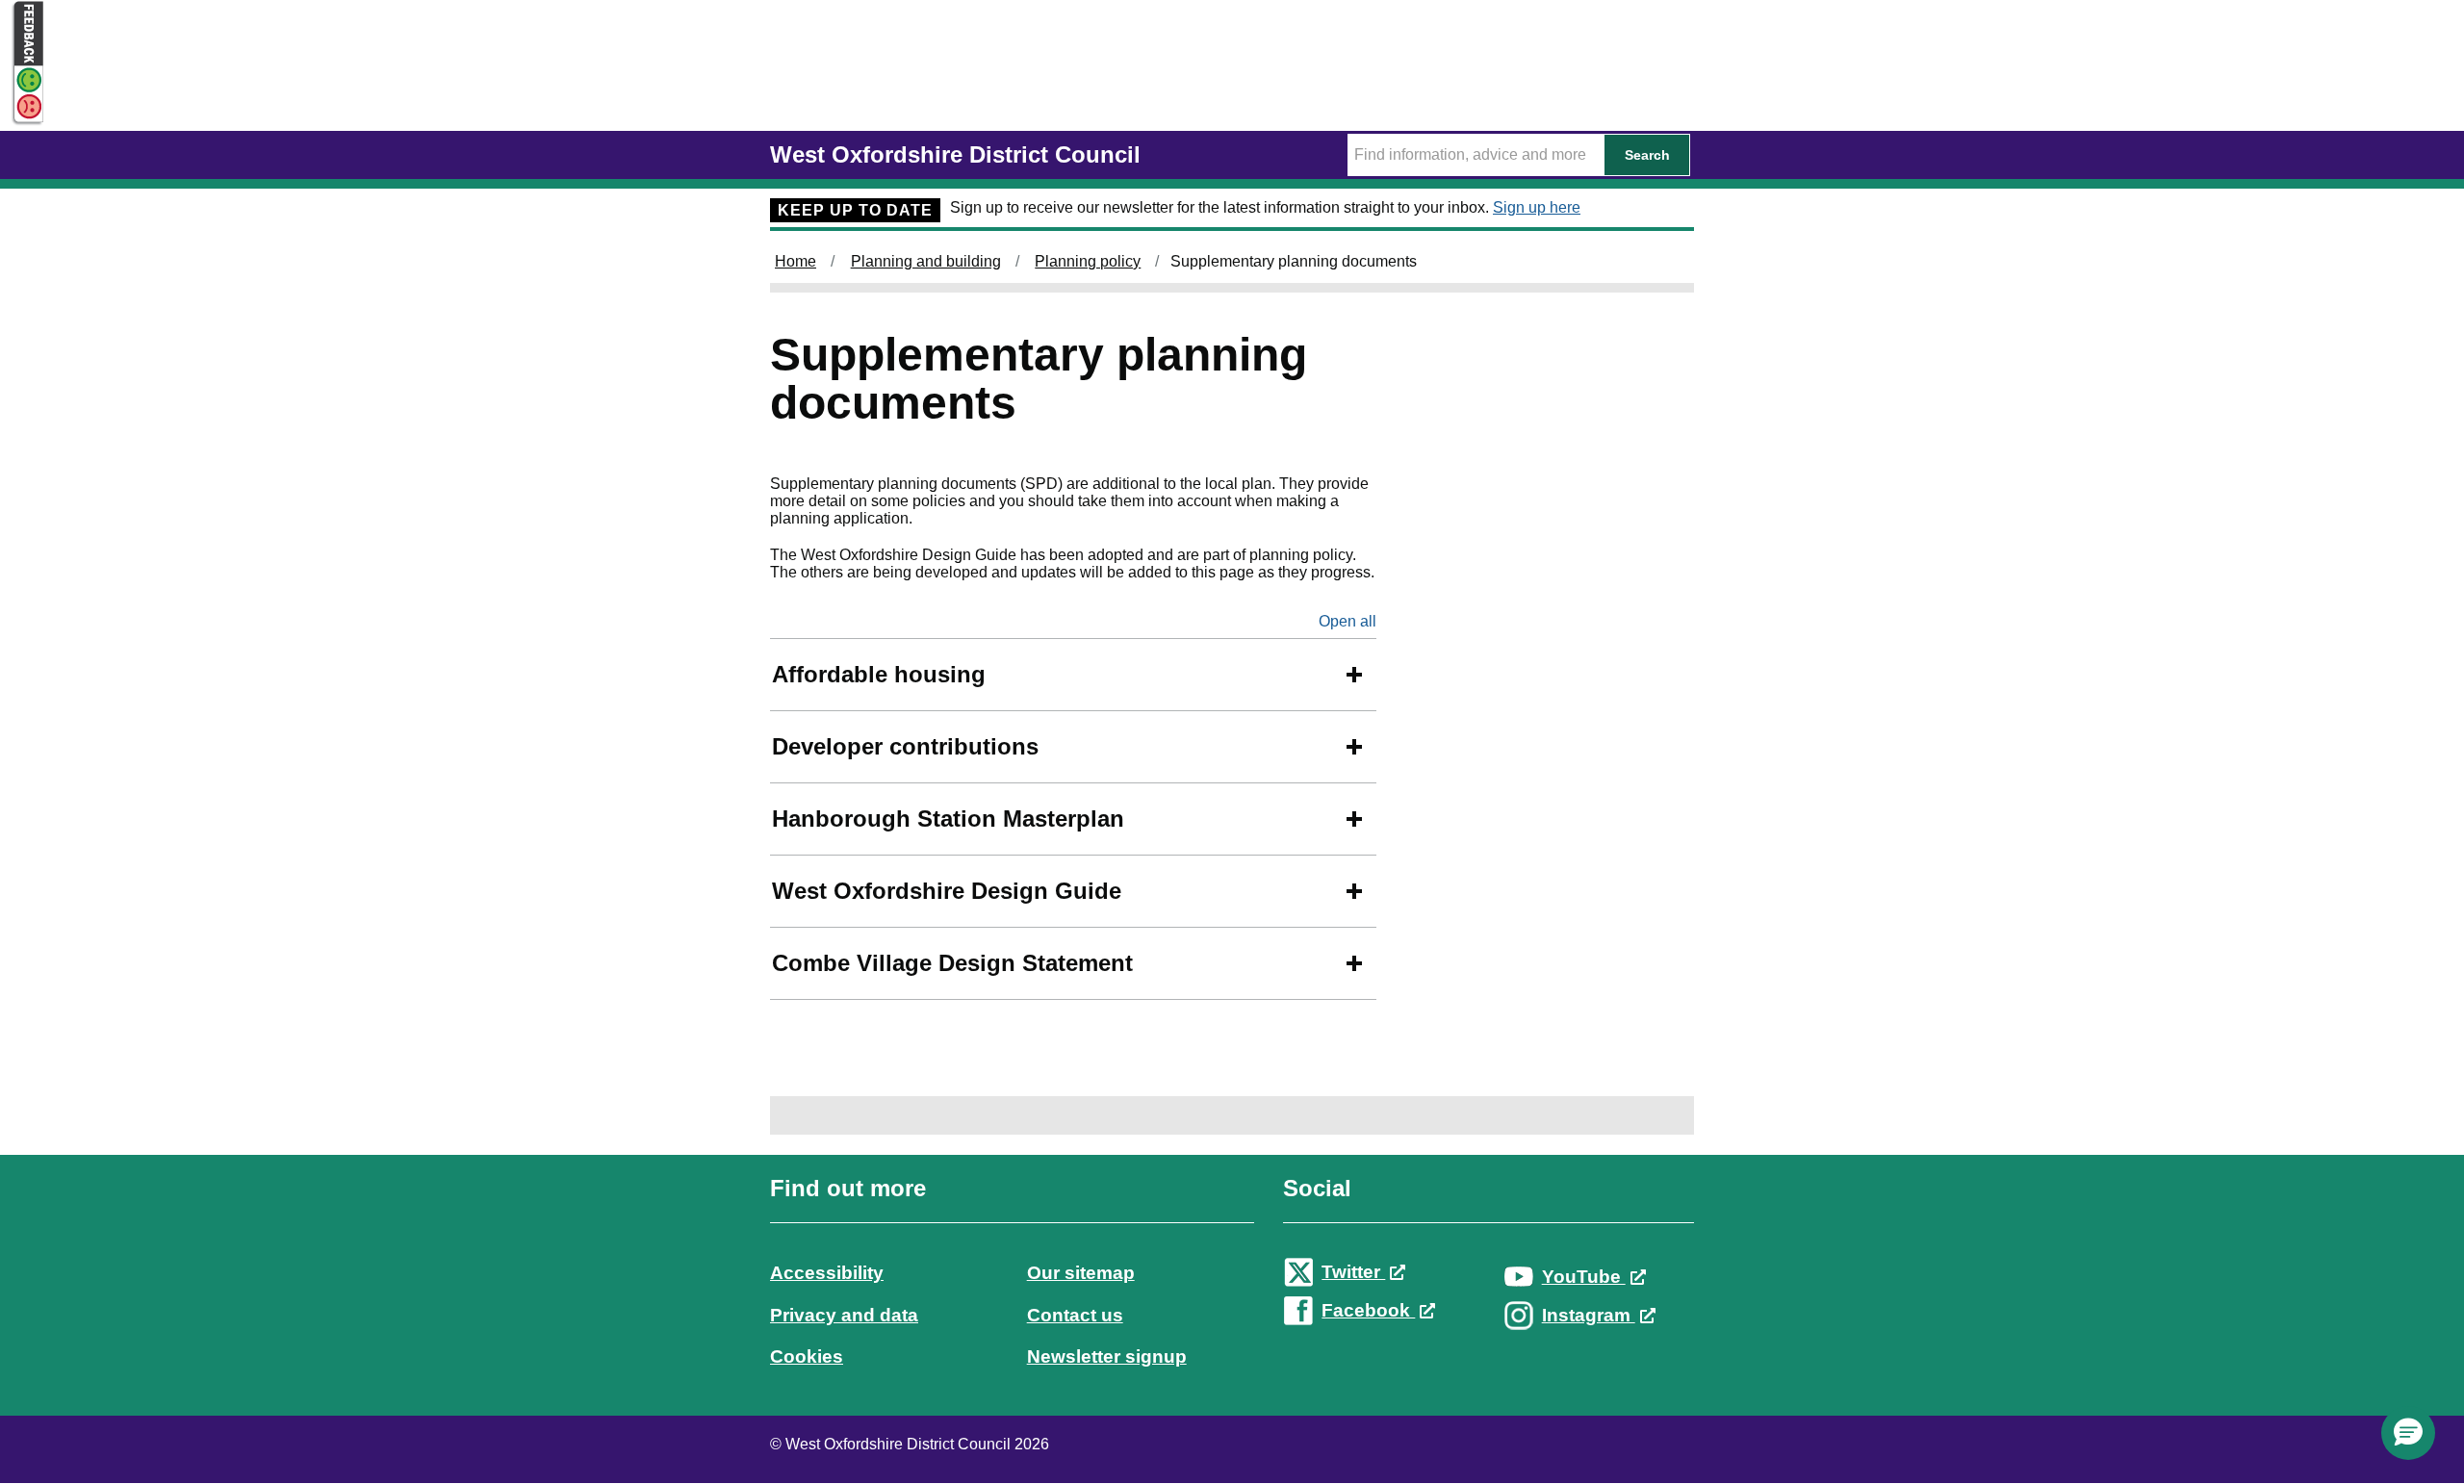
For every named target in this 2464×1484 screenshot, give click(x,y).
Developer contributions (905, 746)
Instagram (1589, 1315)
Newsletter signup (1107, 1356)
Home (796, 261)
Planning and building (926, 261)
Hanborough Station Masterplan (948, 819)
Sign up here (1537, 207)
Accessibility (827, 1273)
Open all (1347, 621)
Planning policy (1088, 261)
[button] (2408, 1433)
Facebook (1368, 1310)
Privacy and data (844, 1315)
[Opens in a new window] (22, 107)
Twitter (1353, 1272)
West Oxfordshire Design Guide (947, 891)
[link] (1232, 1290)
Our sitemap (1081, 1273)
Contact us (1075, 1315)
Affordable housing (879, 674)
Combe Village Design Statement (952, 963)
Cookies (807, 1356)
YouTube (1584, 1277)
